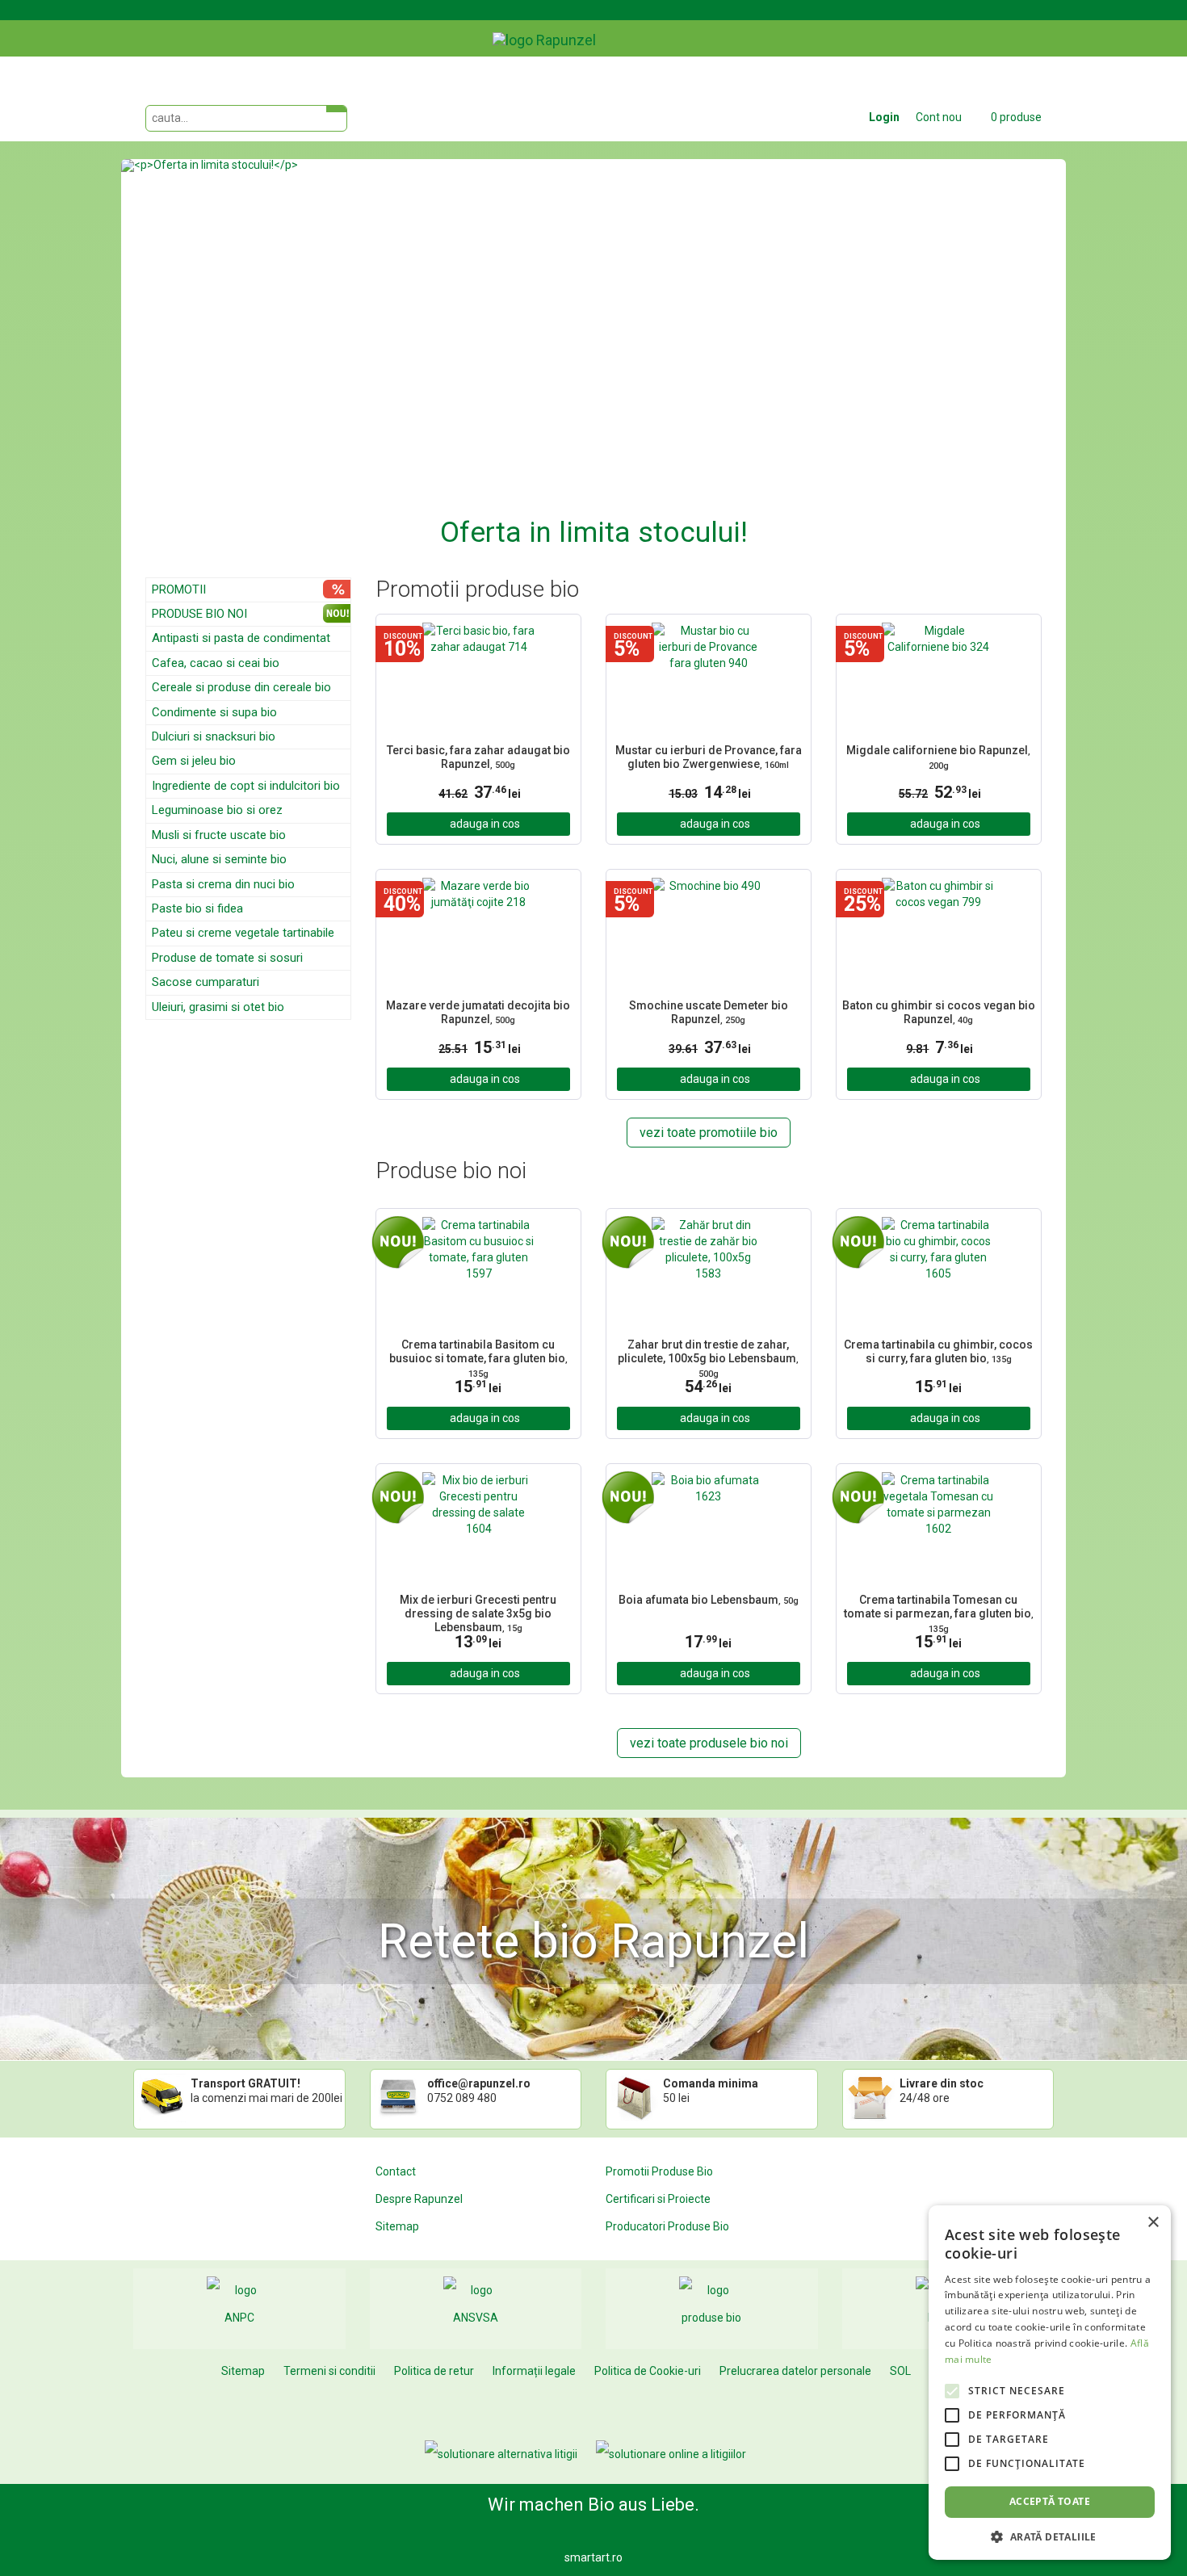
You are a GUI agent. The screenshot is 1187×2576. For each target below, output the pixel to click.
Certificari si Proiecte (658, 2199)
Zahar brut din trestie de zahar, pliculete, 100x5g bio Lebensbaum (708, 1357)
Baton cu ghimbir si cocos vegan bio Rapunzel (939, 1012)
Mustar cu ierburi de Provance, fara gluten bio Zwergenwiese (709, 757)
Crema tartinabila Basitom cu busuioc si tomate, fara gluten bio (478, 1357)
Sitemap (397, 2226)
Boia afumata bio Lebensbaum (709, 1600)
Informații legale (534, 2371)
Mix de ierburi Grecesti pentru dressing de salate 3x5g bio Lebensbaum (478, 1612)
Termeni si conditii (329, 2371)
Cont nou (939, 117)
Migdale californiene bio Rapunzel (938, 757)
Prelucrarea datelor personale (795, 2371)
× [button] (1153, 2223)
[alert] (1050, 2383)
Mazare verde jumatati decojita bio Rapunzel (478, 1012)
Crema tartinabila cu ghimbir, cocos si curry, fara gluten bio (938, 1351)
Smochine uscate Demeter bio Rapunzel (709, 1012)
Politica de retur (434, 2371)
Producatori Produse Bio (667, 2226)
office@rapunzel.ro (479, 2083)
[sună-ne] (1053, 27)
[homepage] (581, 28)
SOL (900, 2371)
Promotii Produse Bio (659, 2171)
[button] (192, 356)
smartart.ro (593, 2557)
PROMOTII (179, 589)
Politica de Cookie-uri (648, 2371)
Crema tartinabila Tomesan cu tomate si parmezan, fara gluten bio (939, 1612)
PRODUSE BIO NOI (199, 614)
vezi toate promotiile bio (709, 1133)
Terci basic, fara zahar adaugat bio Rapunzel (478, 757)
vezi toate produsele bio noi (709, 1743)
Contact (396, 2171)
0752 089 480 (462, 2098)
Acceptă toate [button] (1050, 2501)
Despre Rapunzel (419, 2199)
